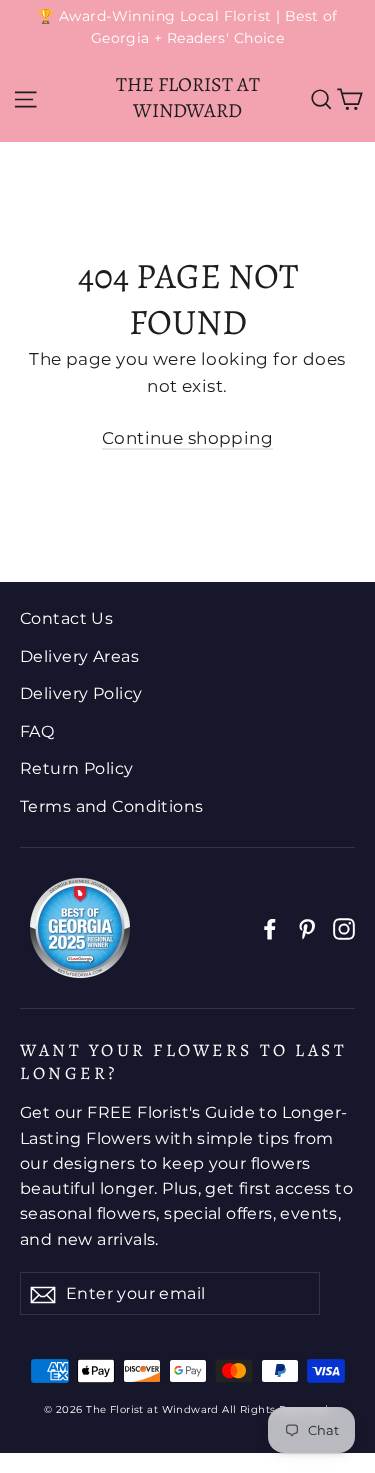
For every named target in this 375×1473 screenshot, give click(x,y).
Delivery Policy (81, 693)
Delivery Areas (79, 656)
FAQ (37, 731)
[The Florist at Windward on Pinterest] (307, 928)
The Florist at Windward (188, 97)
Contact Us (66, 618)
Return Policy (77, 768)
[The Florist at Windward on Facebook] (270, 928)
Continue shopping (187, 438)
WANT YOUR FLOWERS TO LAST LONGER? (183, 1061)
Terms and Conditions (112, 806)
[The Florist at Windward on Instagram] (344, 928)
